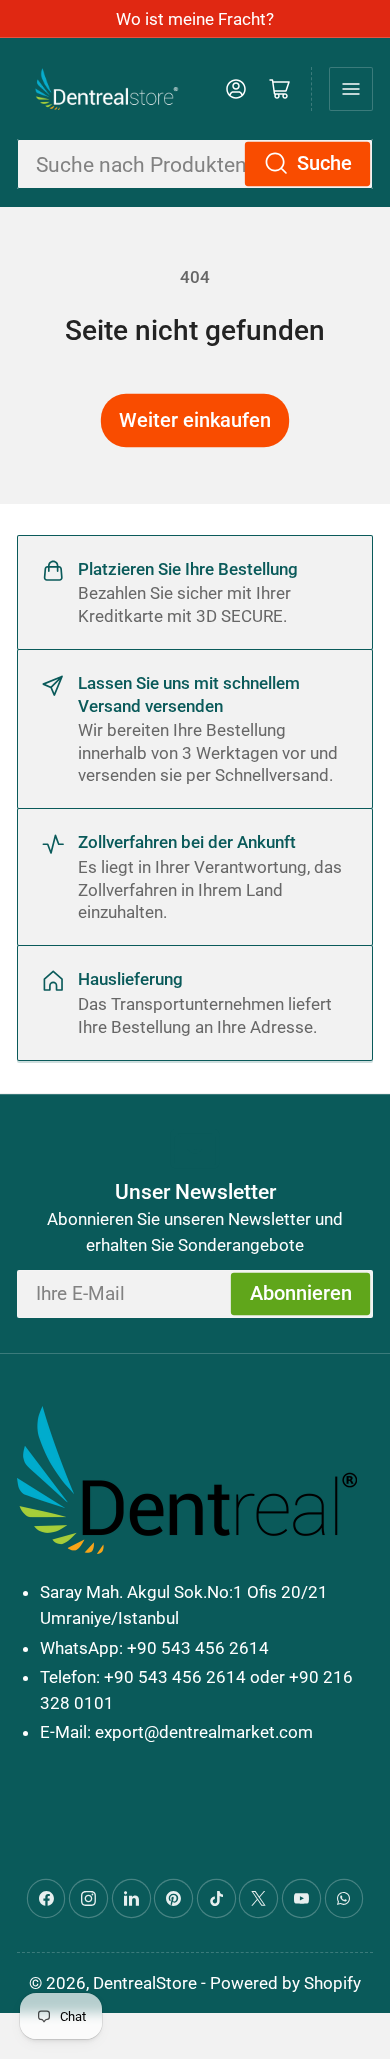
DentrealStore (145, 1983)
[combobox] (195, 164)
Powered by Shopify (285, 1983)
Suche (324, 163)
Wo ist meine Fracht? (195, 19)
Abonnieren (301, 1293)
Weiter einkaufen (195, 420)
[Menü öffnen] (351, 89)
